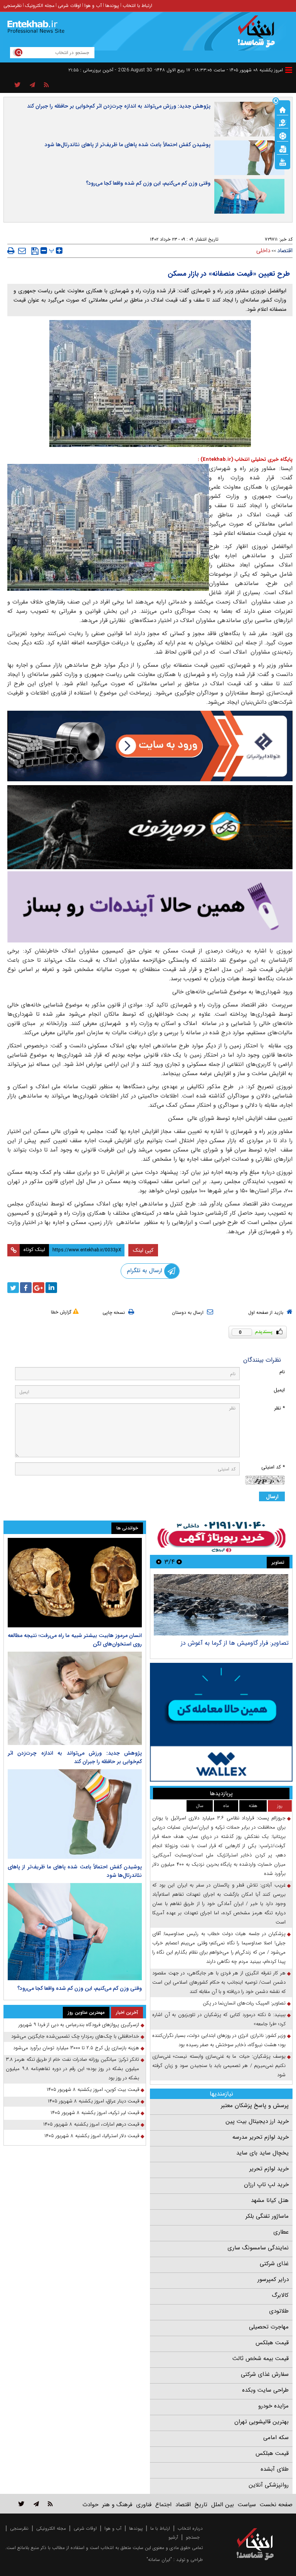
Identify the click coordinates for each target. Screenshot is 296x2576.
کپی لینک (143, 1250)
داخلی (263, 251)
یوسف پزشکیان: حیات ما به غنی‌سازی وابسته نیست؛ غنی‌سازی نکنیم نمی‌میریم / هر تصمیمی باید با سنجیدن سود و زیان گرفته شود (219, 2066)
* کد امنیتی (273, 1467)
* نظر (279, 1408)
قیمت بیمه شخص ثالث (261, 2359)
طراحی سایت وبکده (265, 2390)
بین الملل (223, 2505)
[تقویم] (283, 148)
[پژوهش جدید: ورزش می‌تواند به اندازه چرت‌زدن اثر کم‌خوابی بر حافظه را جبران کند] (75, 1698)
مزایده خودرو (273, 2406)
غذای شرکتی (274, 2264)
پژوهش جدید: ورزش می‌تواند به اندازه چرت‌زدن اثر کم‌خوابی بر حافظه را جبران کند (119, 106)
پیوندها (112, 6)
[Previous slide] (179, 1562)
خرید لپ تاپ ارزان (266, 2185)
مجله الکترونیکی (51, 2528)
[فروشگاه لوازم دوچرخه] (150, 827)
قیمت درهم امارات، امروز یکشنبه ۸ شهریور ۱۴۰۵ (91, 2124)
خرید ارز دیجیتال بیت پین (257, 2121)
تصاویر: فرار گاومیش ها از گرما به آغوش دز (235, 1643)
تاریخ (201, 2505)
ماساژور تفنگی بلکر (267, 2216)
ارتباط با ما (160, 2528)
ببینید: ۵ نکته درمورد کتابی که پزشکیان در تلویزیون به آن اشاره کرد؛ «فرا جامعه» (219, 2019)
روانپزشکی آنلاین (269, 2485)
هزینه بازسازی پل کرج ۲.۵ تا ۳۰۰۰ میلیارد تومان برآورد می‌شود (76, 2048)
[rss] (46, 85)
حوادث (90, 2505)
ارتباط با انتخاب (137, 6)
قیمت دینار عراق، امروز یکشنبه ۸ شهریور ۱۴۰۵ (93, 2101)
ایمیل (279, 1390)
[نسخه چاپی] (11, 251)
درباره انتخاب (190, 2528)
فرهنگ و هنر (117, 2505)
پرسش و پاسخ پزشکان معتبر (255, 2106)
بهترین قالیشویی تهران (262, 2422)
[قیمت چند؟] (283, 122)
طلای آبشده (275, 2469)
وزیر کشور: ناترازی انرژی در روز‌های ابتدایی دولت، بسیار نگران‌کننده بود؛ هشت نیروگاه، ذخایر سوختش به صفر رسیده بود (219, 2040)
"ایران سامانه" (159, 2560)
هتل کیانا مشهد (270, 2200)
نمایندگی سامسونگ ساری (258, 2248)
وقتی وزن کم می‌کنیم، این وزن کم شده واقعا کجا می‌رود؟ (148, 183)
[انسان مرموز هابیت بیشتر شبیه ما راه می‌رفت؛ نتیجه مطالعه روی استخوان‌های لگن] (75, 1583)
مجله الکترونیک (40, 6)
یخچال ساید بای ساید (262, 2153)
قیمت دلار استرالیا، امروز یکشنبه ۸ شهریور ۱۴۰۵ (92, 2136)
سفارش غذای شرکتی (265, 2374)
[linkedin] (51, 1288)
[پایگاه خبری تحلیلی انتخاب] (259, 35)
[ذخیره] (35, 251)
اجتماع (163, 2505)
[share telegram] (32, 85)
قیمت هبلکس (272, 2343)
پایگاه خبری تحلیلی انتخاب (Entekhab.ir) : (245, 459)
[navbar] (289, 70)
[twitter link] (21, 2504)
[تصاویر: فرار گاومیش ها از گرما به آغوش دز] (221, 1605)
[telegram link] (36, 2504)
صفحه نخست (276, 2505)
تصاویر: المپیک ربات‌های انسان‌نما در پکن (244, 2003)
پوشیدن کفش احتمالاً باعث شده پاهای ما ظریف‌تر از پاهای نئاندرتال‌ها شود (128, 145)
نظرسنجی (13, 6)
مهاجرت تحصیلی (269, 2327)
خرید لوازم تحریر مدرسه (261, 2137)
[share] (18, 85)
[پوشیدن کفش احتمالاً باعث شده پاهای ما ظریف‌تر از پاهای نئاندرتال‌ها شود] (75, 1814)
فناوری (144, 2505)
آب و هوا (93, 6)
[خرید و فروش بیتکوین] (221, 1722)
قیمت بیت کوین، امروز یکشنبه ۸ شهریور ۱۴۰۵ (93, 2090)
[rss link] (50, 2504)
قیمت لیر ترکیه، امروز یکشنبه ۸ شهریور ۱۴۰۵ (95, 2113)
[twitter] (13, 1288)
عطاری (281, 2232)
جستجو (193, 2537)
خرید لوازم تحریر (269, 2169)
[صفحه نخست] (283, 109)
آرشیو (173, 2537)
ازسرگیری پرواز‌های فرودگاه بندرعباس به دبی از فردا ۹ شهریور (79, 2025)
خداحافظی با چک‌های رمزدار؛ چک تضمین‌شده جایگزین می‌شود (75, 2036)
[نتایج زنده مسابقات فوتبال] (283, 162)
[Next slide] (159, 1562)
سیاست (247, 2505)
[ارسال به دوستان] (22, 251)
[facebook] (26, 1288)
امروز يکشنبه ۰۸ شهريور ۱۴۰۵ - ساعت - (238, 70)
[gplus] (39, 1288)
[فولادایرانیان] (150, 746)
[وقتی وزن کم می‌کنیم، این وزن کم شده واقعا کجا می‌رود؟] (75, 1932)
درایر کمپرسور (273, 2279)
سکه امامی (276, 2438)
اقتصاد (285, 251)
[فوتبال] (283, 135)
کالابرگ (280, 2295)
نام (282, 1372)
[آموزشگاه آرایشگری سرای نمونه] (150, 907)
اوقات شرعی (69, 6)
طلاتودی (279, 2311)
